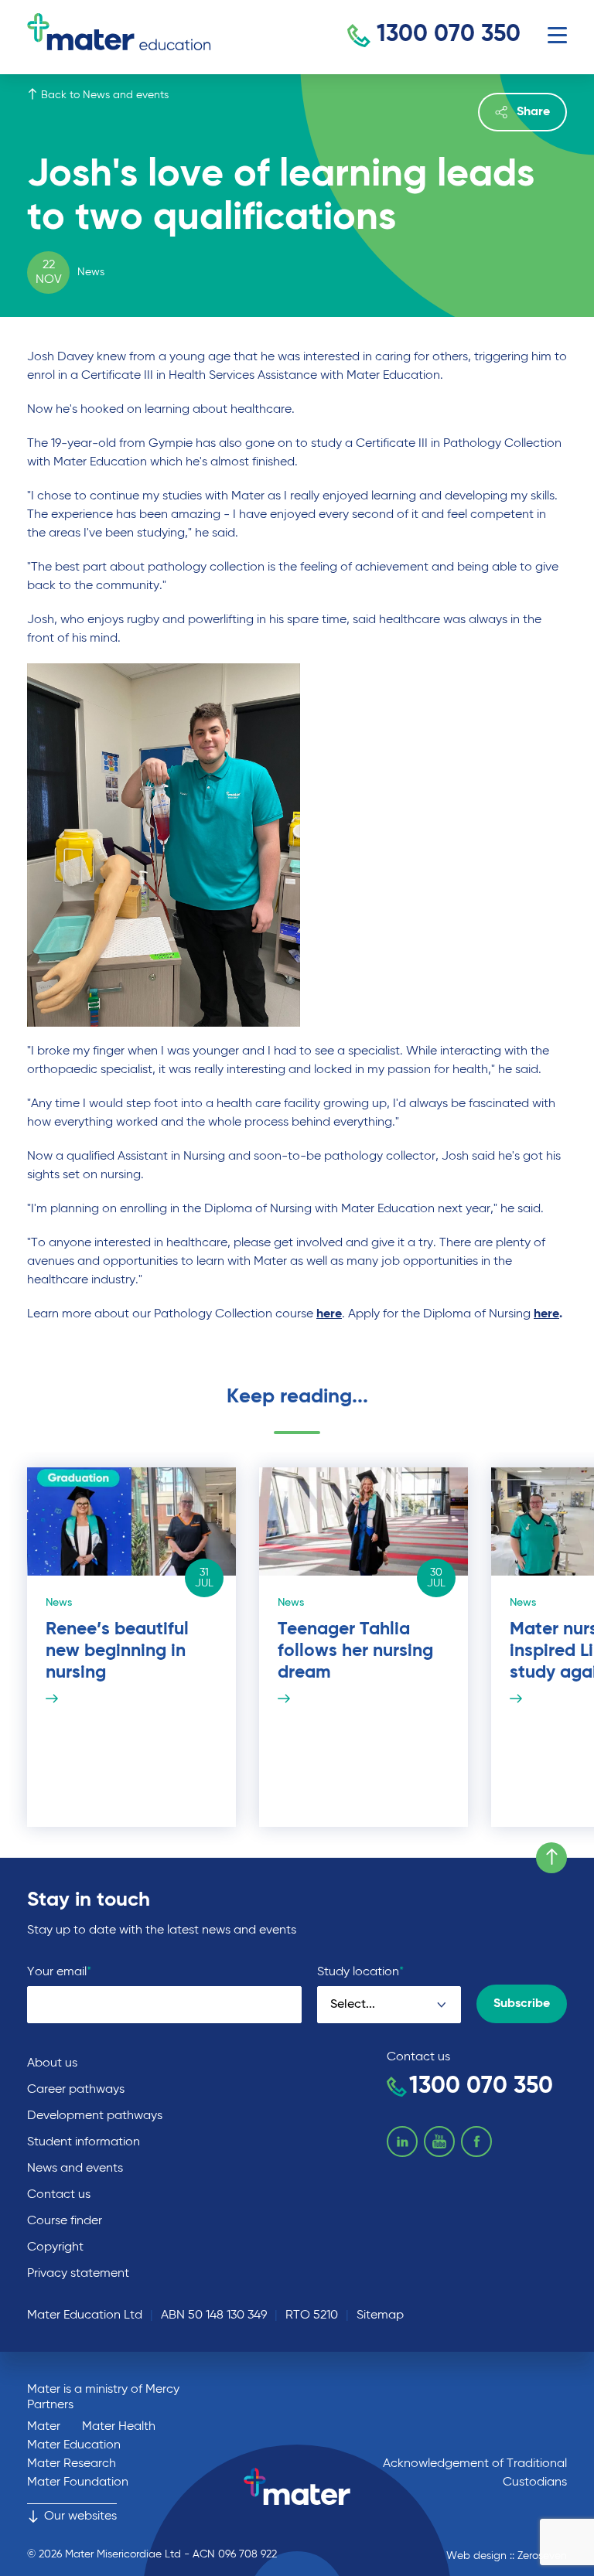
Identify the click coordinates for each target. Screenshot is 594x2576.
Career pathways (76, 2090)
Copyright (55, 2247)
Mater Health (119, 2427)
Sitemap (380, 2315)
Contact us (59, 2195)
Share (533, 112)
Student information (84, 2142)
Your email (59, 1972)
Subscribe (522, 2004)
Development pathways (95, 2116)
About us (52, 2063)
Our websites (80, 2516)
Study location (360, 1972)
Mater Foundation (78, 2482)
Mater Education (74, 2445)
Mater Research (72, 2464)
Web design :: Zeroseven (507, 2556)
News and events (75, 2169)
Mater (44, 2427)
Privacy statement (78, 2274)
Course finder (65, 2221)
